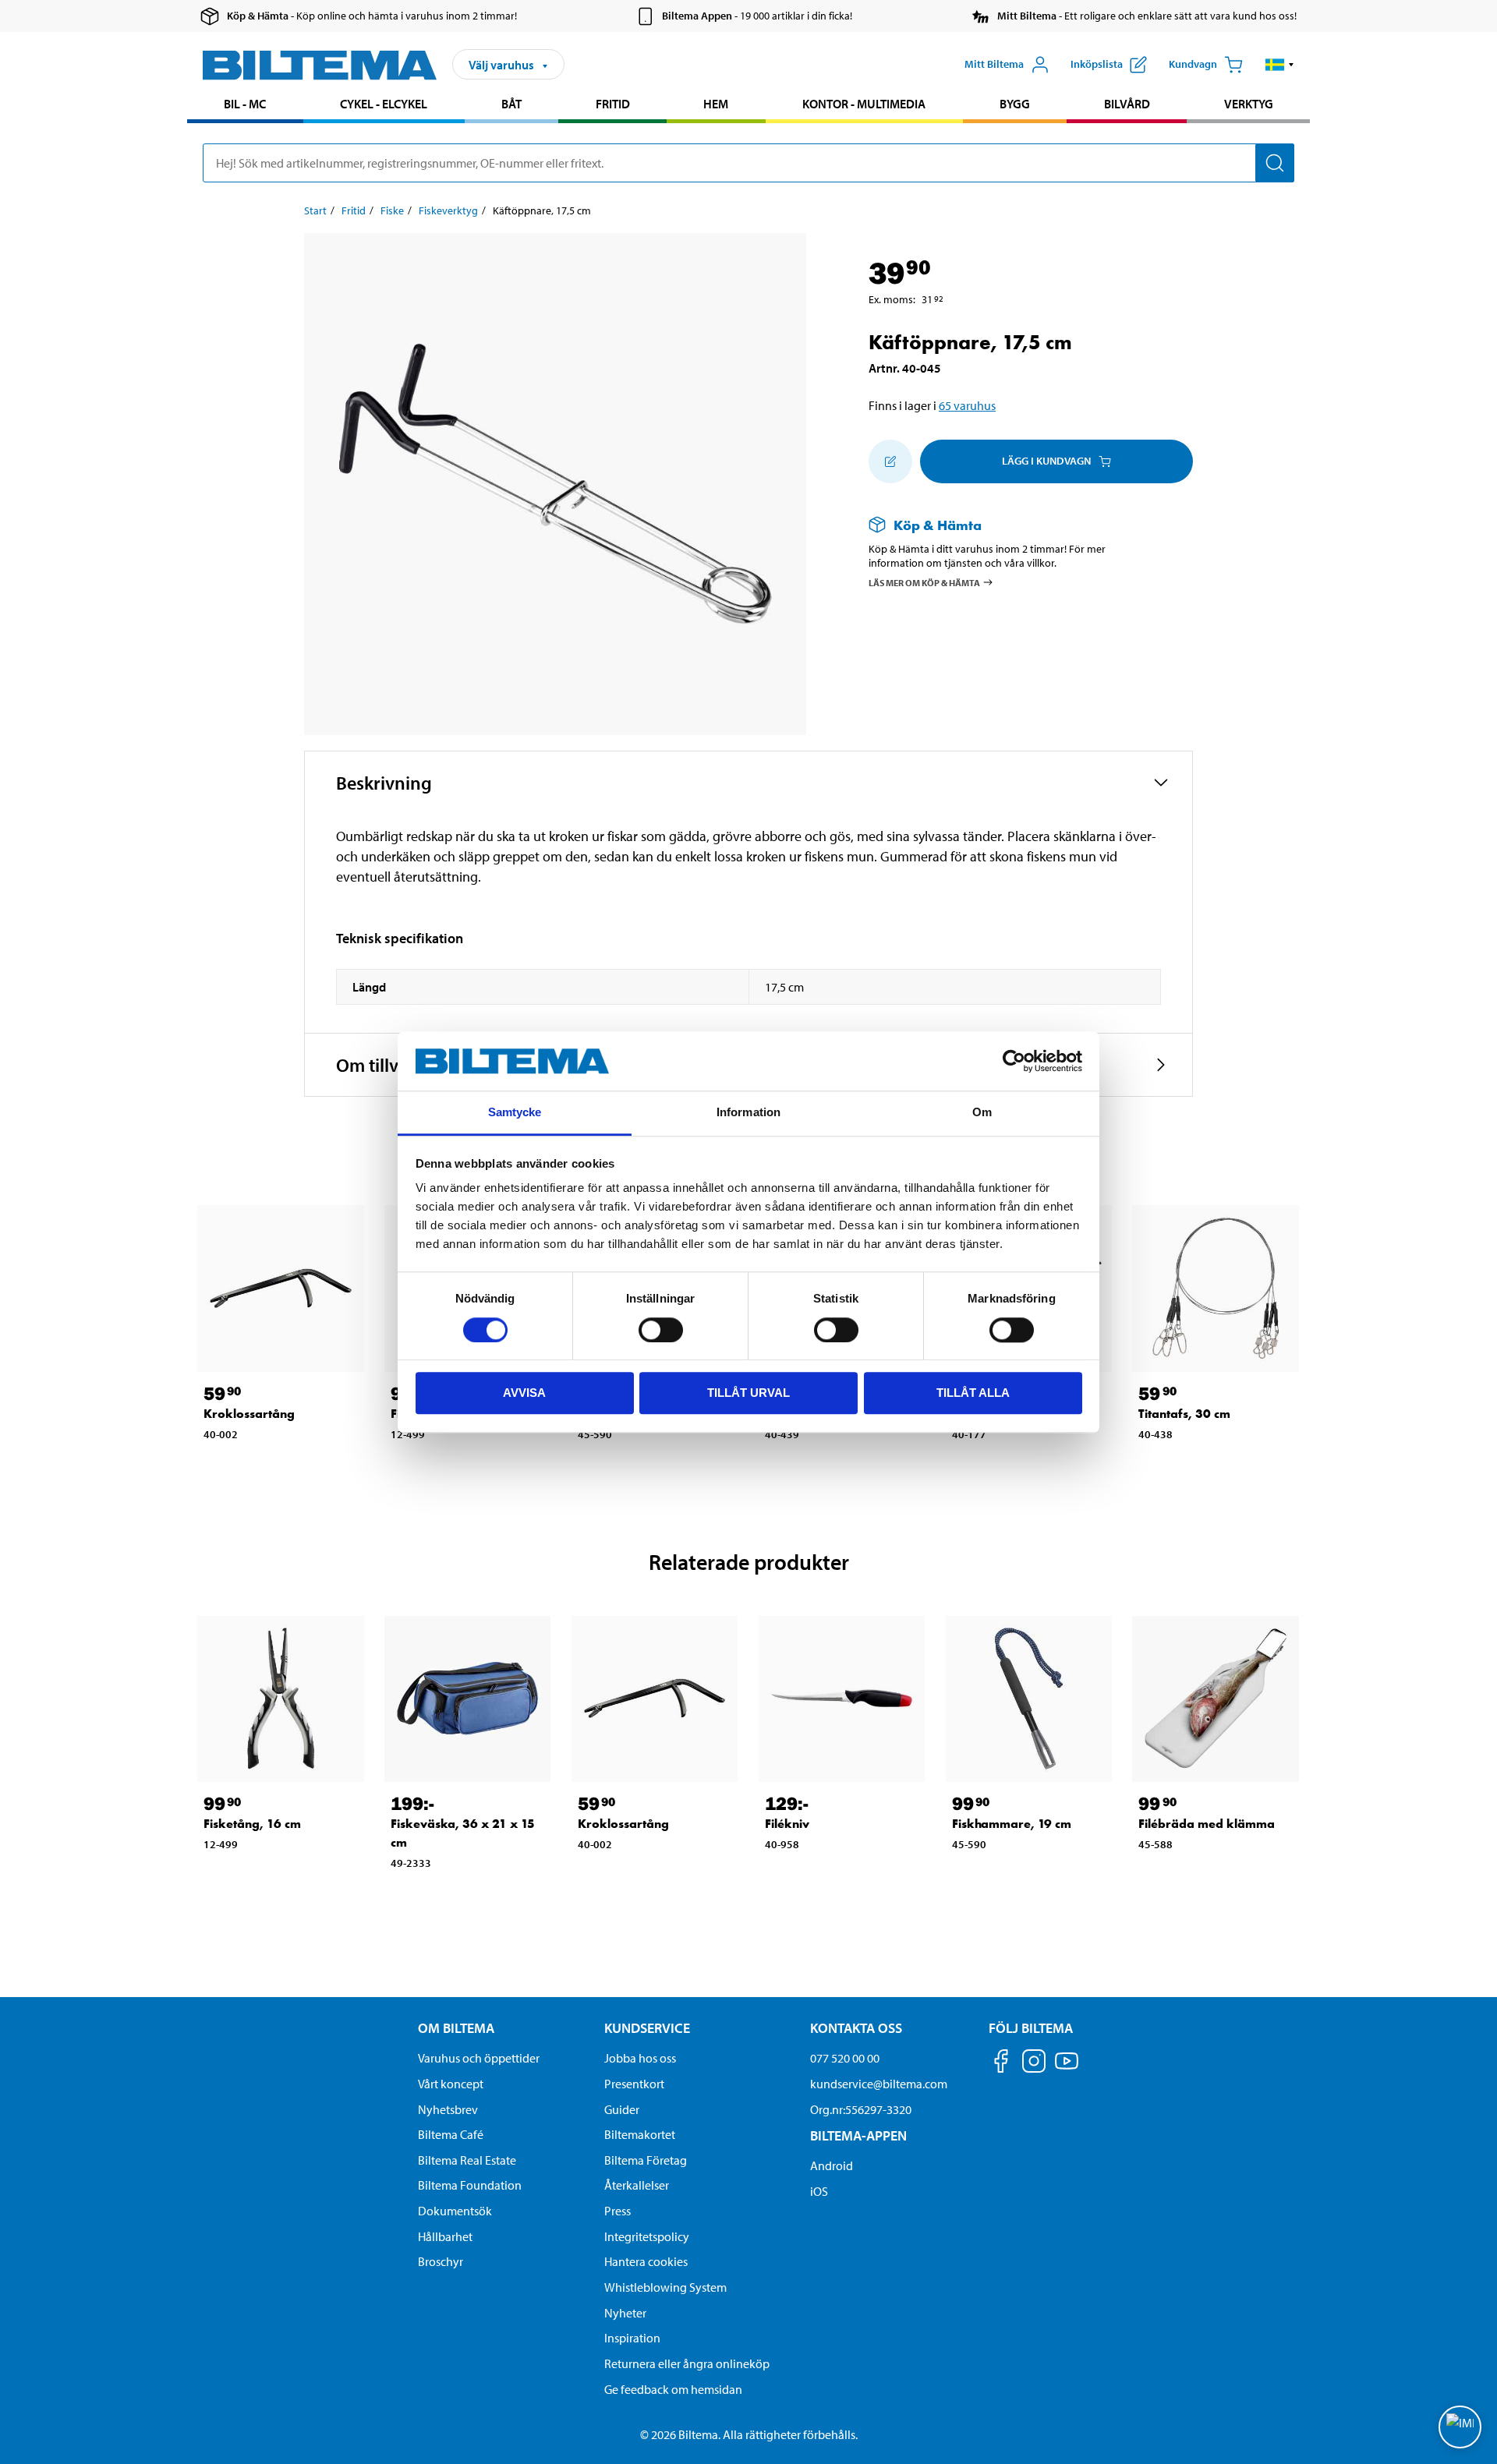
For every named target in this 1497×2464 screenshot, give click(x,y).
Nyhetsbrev (448, 2109)
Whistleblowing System (665, 2287)
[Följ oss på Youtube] (1067, 2068)
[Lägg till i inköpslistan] (890, 461)
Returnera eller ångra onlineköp (687, 2363)
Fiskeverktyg (448, 210)
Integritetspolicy (647, 2236)
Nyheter (625, 2313)
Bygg (1015, 104)
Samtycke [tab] (515, 1113)
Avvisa (524, 1393)
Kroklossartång (249, 1414)
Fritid (613, 104)
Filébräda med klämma (1207, 1824)
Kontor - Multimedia (864, 104)
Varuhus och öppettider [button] (479, 2058)
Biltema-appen (858, 2135)
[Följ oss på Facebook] (1001, 2064)
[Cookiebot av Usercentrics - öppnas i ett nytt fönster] (1014, 1061)
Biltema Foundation (470, 2185)
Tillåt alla (973, 1393)
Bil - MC (245, 104)
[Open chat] (1460, 2427)
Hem (716, 104)
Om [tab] (982, 1113)
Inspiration (632, 2338)
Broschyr (441, 2261)
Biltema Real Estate (467, 2160)
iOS (819, 2191)
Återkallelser (637, 2185)
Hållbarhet (445, 2236)
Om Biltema (456, 2028)
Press (618, 2211)
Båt (511, 104)
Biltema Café (451, 2134)
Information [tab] (748, 1113)
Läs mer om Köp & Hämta (924, 583)
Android (832, 2165)
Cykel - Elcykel (384, 104)
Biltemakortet (640, 2134)
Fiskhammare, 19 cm (1012, 1824)
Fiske (392, 210)
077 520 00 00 (845, 2058)
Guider (622, 2109)
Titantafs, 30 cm (1184, 1414)
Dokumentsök (455, 2211)
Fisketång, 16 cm (252, 1824)
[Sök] (1275, 163)
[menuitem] (245, 106)
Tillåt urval (748, 1393)
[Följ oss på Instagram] (1034, 2064)
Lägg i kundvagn (1046, 461)
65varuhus (967, 405)
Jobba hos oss (640, 2058)
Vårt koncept (451, 2084)
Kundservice (647, 2028)
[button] (1280, 65)
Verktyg (1249, 104)
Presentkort (634, 2084)
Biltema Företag (646, 2160)
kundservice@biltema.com (879, 2084)
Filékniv (787, 1824)
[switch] (661, 1330)
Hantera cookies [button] (646, 2261)
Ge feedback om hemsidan (673, 2389)
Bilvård (1127, 104)
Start (315, 210)
